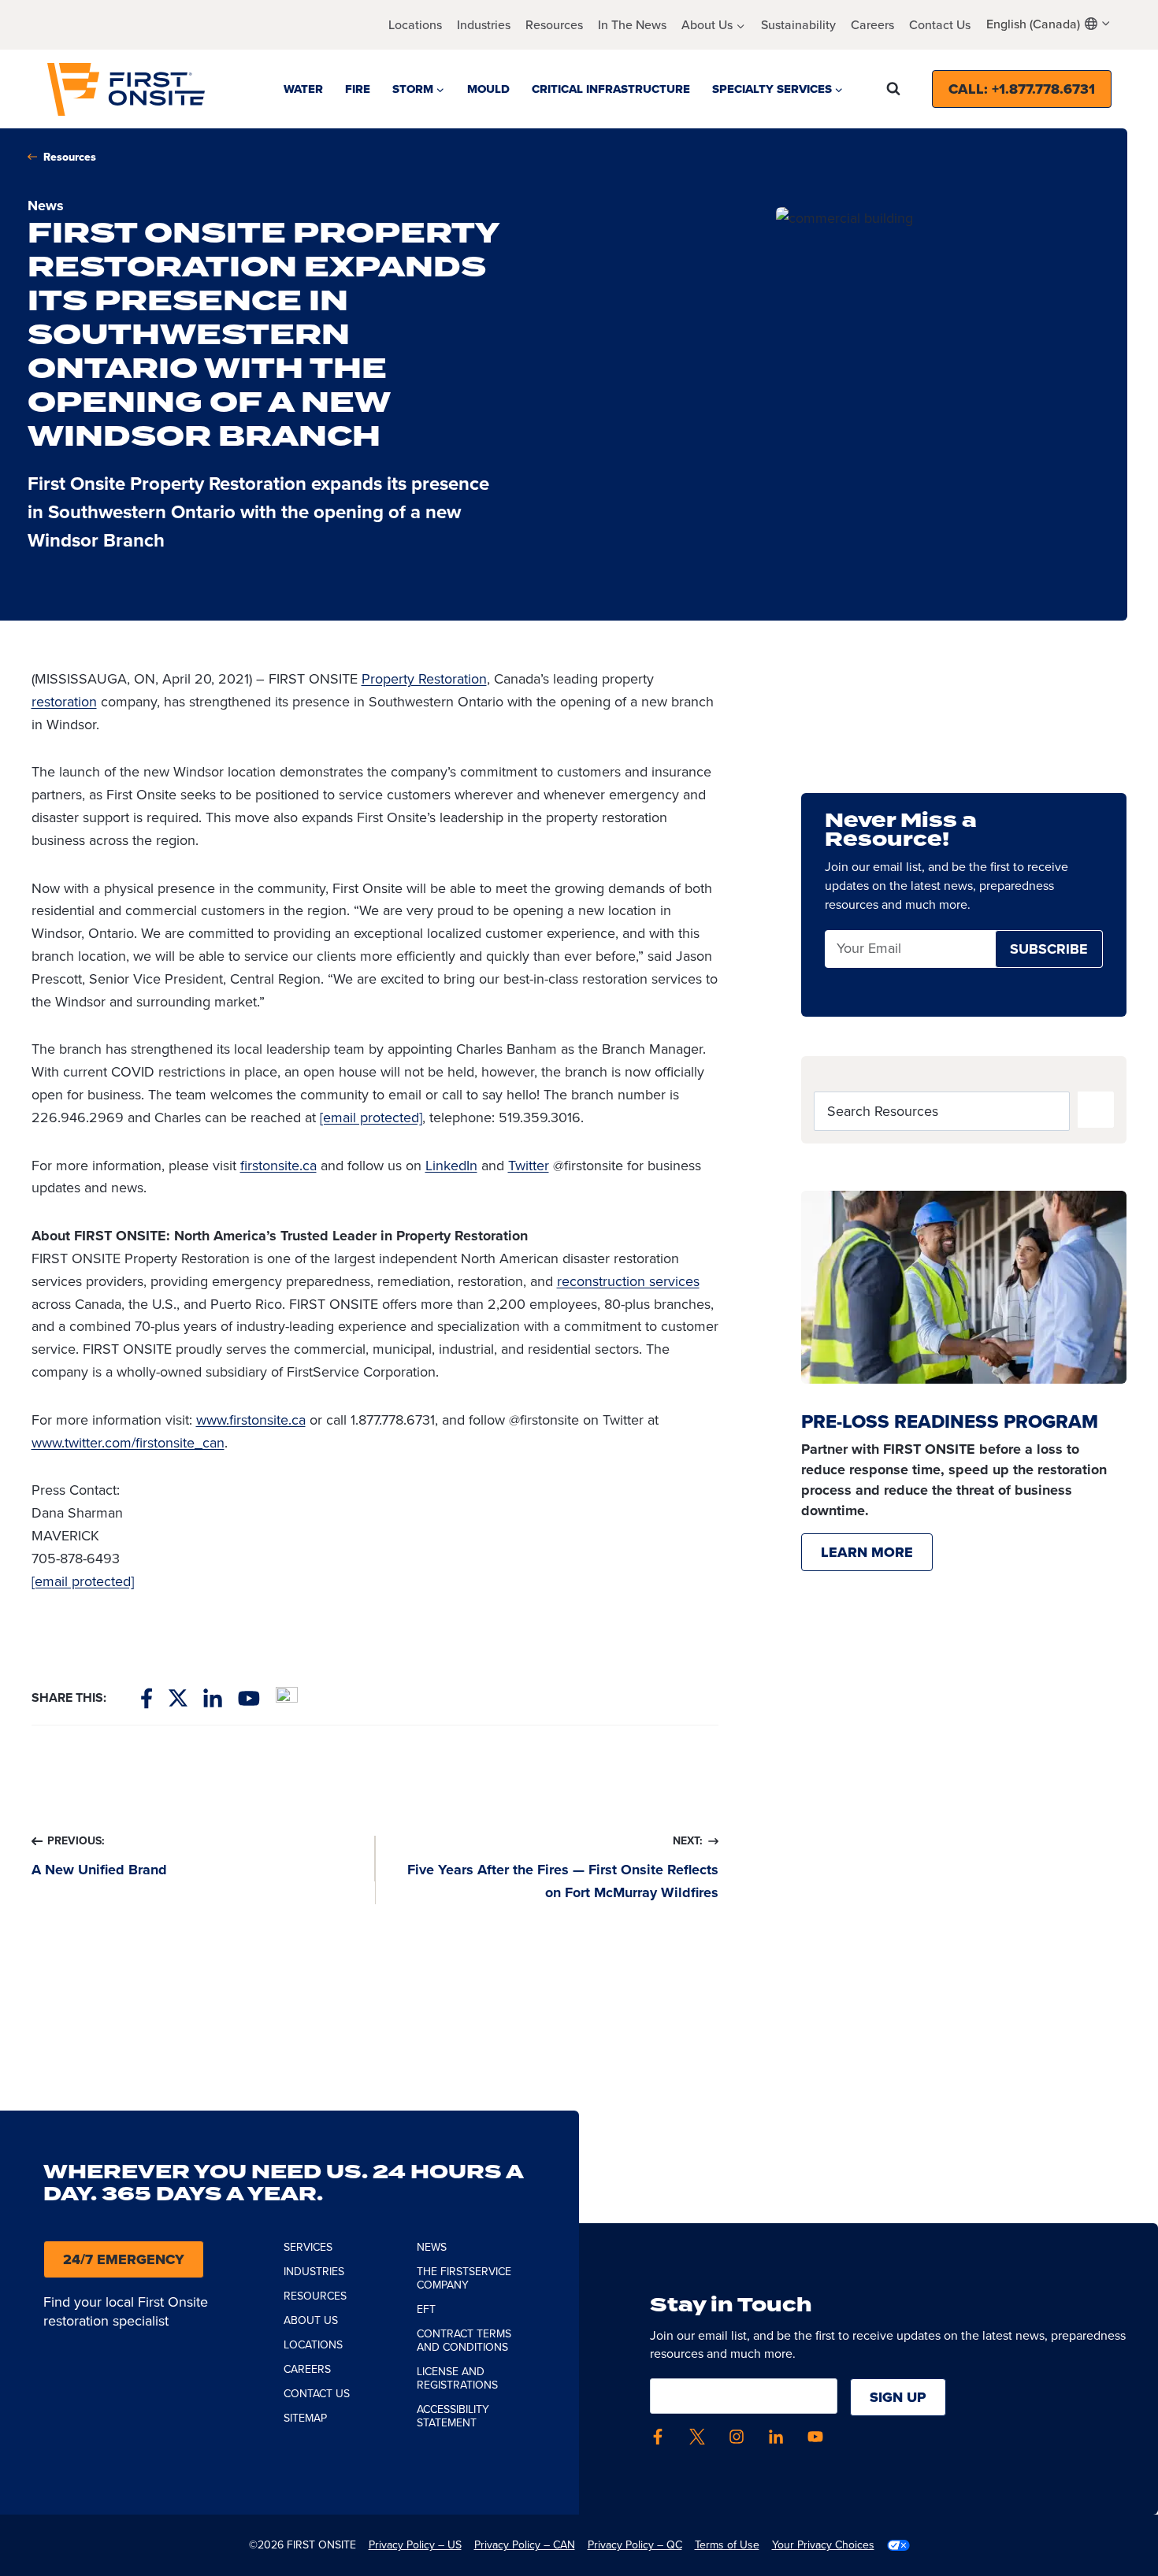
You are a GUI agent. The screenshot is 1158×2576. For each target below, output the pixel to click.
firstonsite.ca (278, 1166)
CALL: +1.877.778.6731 (1022, 89)
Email (853, 949)
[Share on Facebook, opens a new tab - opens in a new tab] (147, 1698)
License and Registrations (457, 2378)
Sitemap (305, 2418)
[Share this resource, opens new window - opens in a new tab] (287, 1698)
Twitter (529, 1166)
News (432, 2247)
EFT (426, 2309)
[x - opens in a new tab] (697, 2437)
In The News (632, 25)
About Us (311, 2320)
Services (308, 2247)
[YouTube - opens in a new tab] (815, 2437)
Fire (358, 89)
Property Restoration (424, 679)
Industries (484, 25)
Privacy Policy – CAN (525, 2545)
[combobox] (1049, 24)
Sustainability (798, 25)
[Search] (1096, 1110)
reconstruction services (628, 1281)
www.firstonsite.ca (251, 1420)
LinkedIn (451, 1166)
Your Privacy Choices (823, 2545)
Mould (488, 89)
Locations (415, 25)
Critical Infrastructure (611, 89)
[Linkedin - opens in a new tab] (776, 2437)
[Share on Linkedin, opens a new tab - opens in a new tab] (213, 1698)
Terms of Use (727, 2545)
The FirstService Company (464, 2278)
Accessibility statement (453, 2416)
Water (303, 89)
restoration (64, 702)
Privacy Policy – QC (635, 2545)
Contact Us (940, 25)
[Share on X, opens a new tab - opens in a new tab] (178, 1698)
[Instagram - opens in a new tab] (737, 2437)
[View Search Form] (893, 89)
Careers (872, 25)
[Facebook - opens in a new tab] (658, 2437)
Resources (554, 25)
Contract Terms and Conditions (464, 2341)
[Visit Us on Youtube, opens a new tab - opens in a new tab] (249, 1698)
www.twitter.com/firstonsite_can (128, 1443)
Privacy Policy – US (415, 2545)
